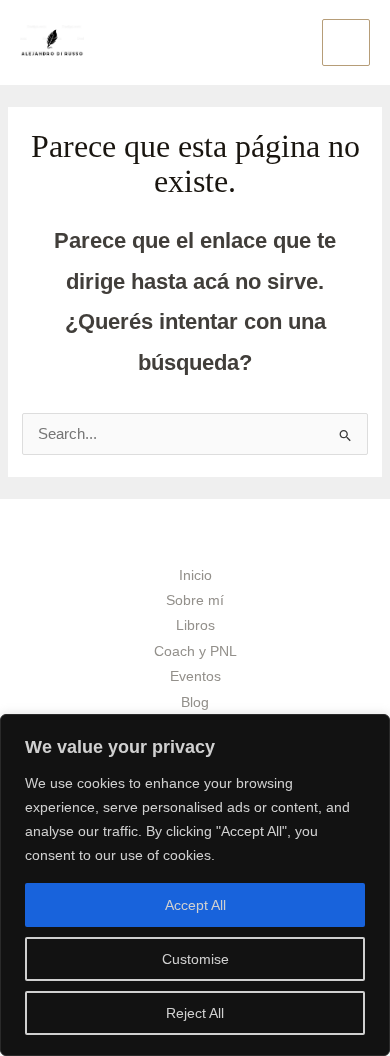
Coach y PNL (195, 651)
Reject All (195, 1013)
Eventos (195, 676)
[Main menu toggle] (346, 43)
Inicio (195, 575)
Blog (195, 702)
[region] (195, 885)
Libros (195, 625)
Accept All (195, 905)
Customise (195, 959)
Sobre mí (195, 600)
